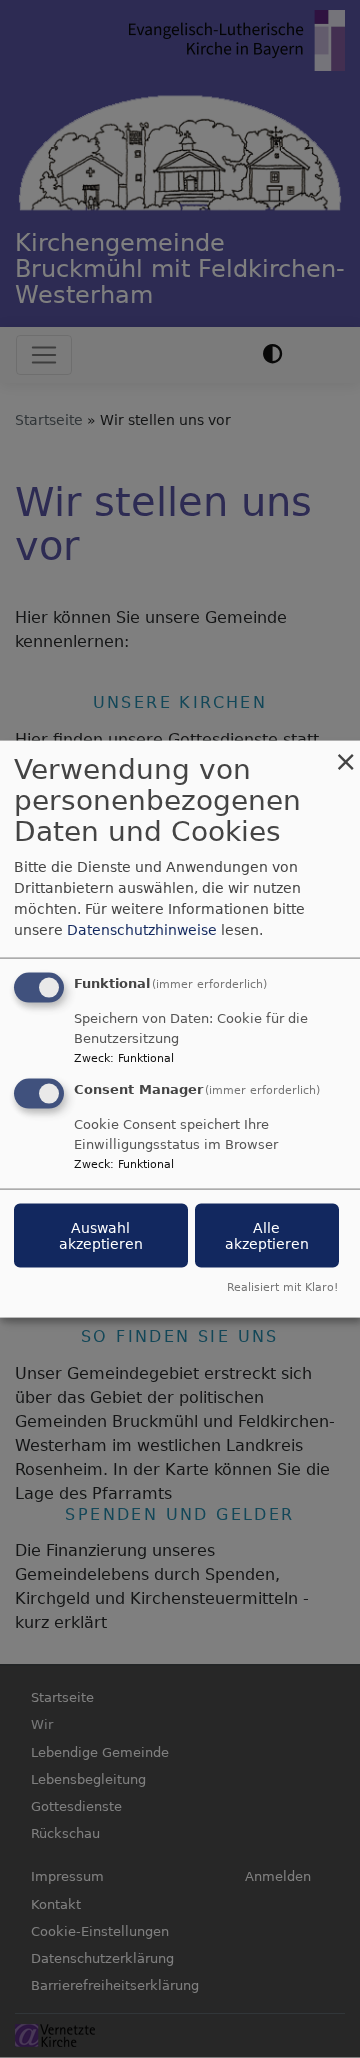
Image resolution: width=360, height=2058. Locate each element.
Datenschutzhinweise (142, 930)
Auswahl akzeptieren (101, 1236)
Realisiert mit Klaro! (282, 1286)
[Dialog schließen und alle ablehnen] (345, 753)
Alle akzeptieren (267, 1236)
